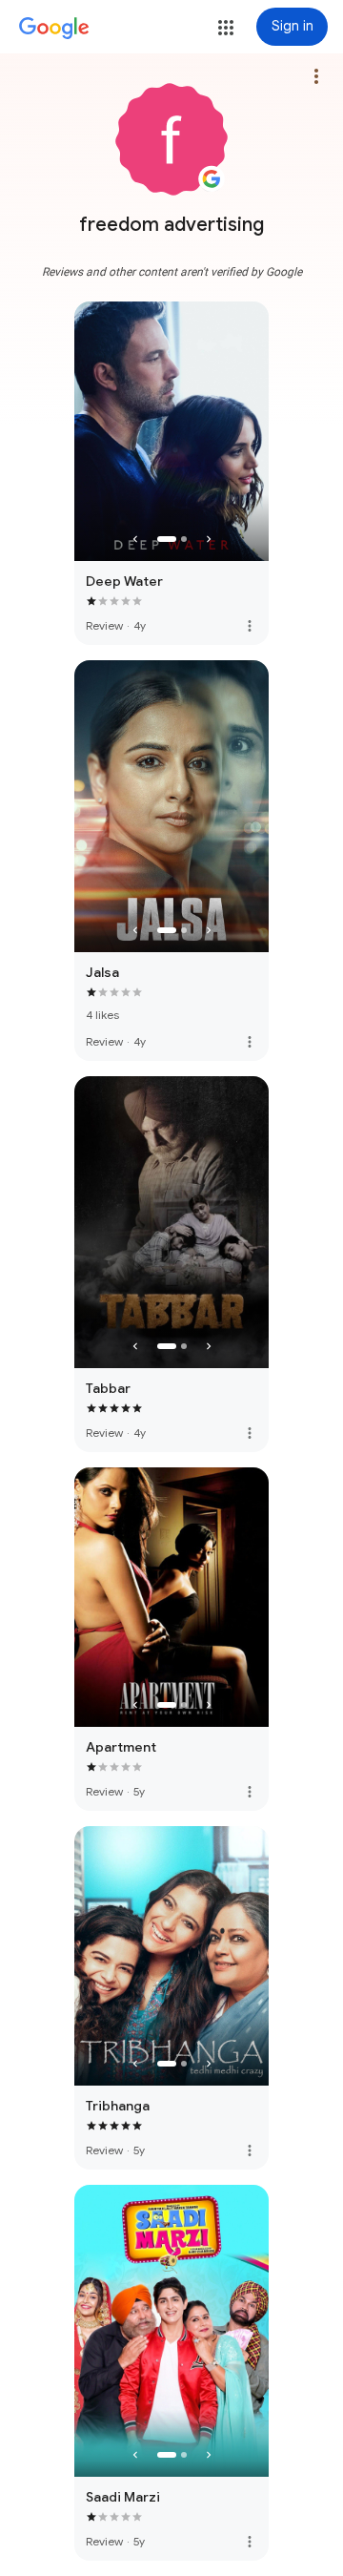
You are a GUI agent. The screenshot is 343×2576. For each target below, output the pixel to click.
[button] (226, 28)
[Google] (54, 29)
